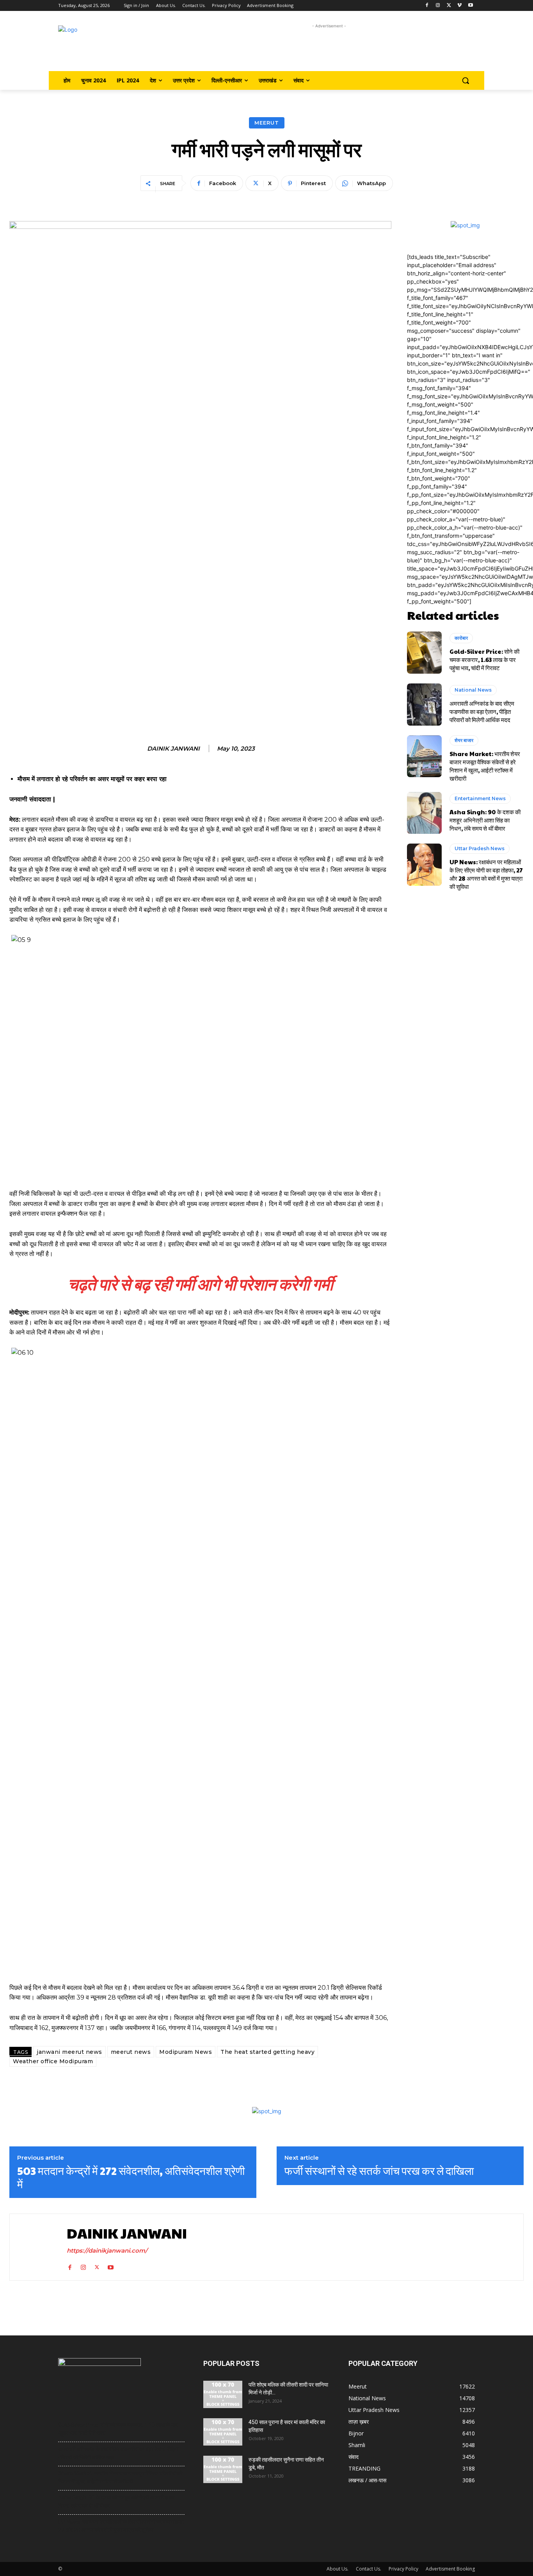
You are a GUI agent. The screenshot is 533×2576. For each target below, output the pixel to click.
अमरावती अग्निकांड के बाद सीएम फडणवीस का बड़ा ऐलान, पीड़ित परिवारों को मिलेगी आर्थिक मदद (482, 711)
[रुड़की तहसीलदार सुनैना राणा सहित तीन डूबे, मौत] (223, 2469)
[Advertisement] (329, 48)
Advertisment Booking (450, 2569)
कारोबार (461, 638)
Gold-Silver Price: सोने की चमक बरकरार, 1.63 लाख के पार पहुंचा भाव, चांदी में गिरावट (484, 659)
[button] (465, 80)
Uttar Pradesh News (480, 848)
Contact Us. (369, 2569)
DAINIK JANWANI (173, 749)
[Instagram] (438, 6)
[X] (449, 6)
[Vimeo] (459, 6)
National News (473, 690)
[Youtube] (470, 6)
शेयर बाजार (464, 740)
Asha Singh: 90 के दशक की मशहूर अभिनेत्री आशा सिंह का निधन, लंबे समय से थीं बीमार (485, 820)
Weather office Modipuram (53, 2061)
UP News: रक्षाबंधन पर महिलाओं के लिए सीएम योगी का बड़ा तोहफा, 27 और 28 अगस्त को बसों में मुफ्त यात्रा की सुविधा (486, 874)
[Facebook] (427, 6)
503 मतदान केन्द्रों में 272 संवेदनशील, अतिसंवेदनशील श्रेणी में (131, 2177)
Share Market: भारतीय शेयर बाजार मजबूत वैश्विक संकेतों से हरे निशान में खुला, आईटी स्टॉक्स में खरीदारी (485, 766)
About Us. (338, 2569)
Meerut (267, 123)
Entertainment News (480, 798)
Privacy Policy (403, 2569)
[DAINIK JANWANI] (36, 2247)
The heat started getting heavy (267, 2052)
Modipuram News (186, 2052)
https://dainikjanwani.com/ (107, 2250)
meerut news (131, 2052)
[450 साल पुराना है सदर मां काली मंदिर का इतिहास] (223, 2432)
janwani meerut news (69, 2052)
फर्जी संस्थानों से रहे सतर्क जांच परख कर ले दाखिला (379, 2171)
